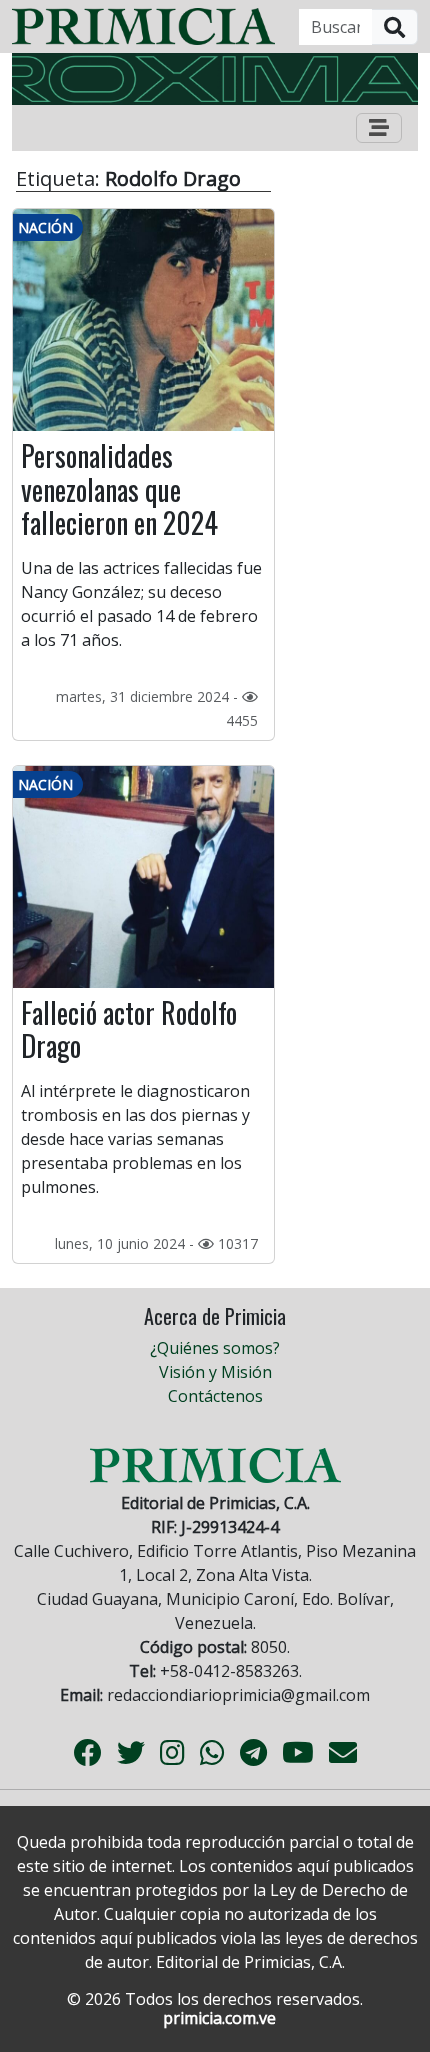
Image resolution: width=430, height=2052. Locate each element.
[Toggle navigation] (379, 128)
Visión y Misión (215, 1372)
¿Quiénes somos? (215, 1348)
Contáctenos (215, 1396)
